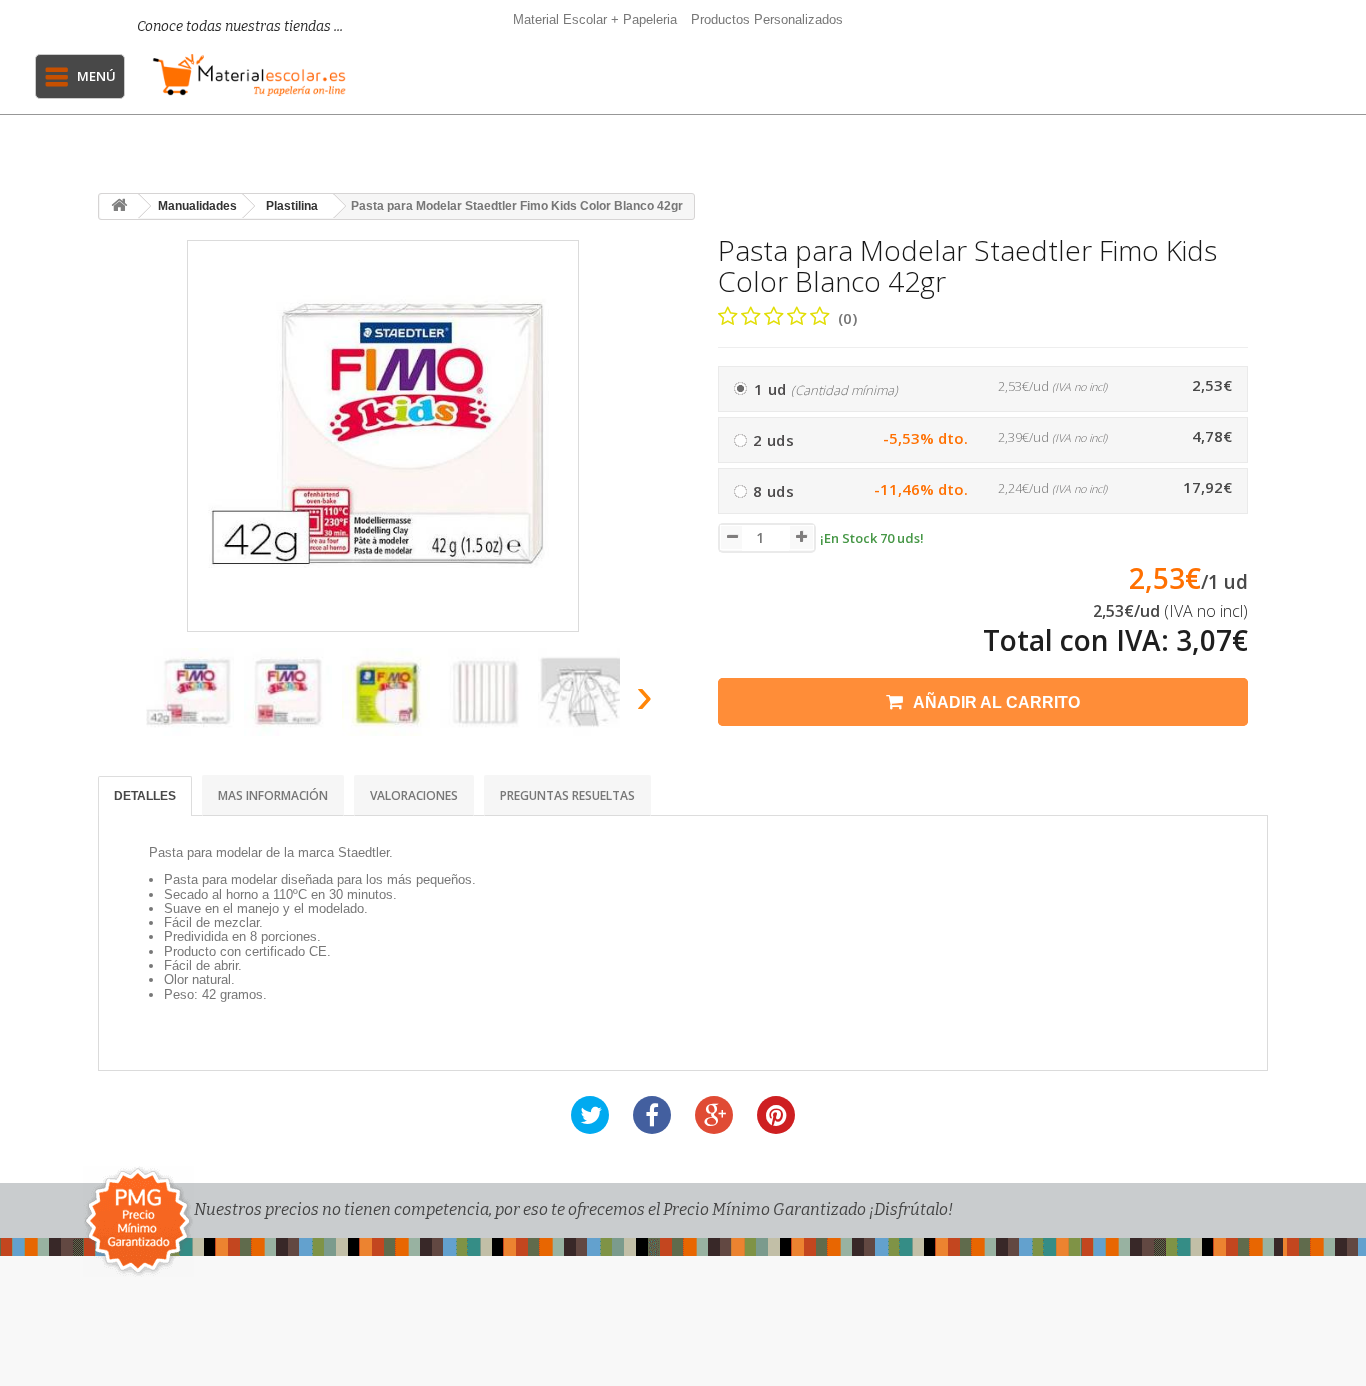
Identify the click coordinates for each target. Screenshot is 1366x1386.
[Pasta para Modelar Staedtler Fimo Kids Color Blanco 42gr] (190, 692)
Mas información (273, 795)
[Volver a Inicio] (119, 206)
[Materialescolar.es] (249, 75)
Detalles (145, 796)
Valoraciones (414, 795)
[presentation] (121, 701)
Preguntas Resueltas (567, 795)
